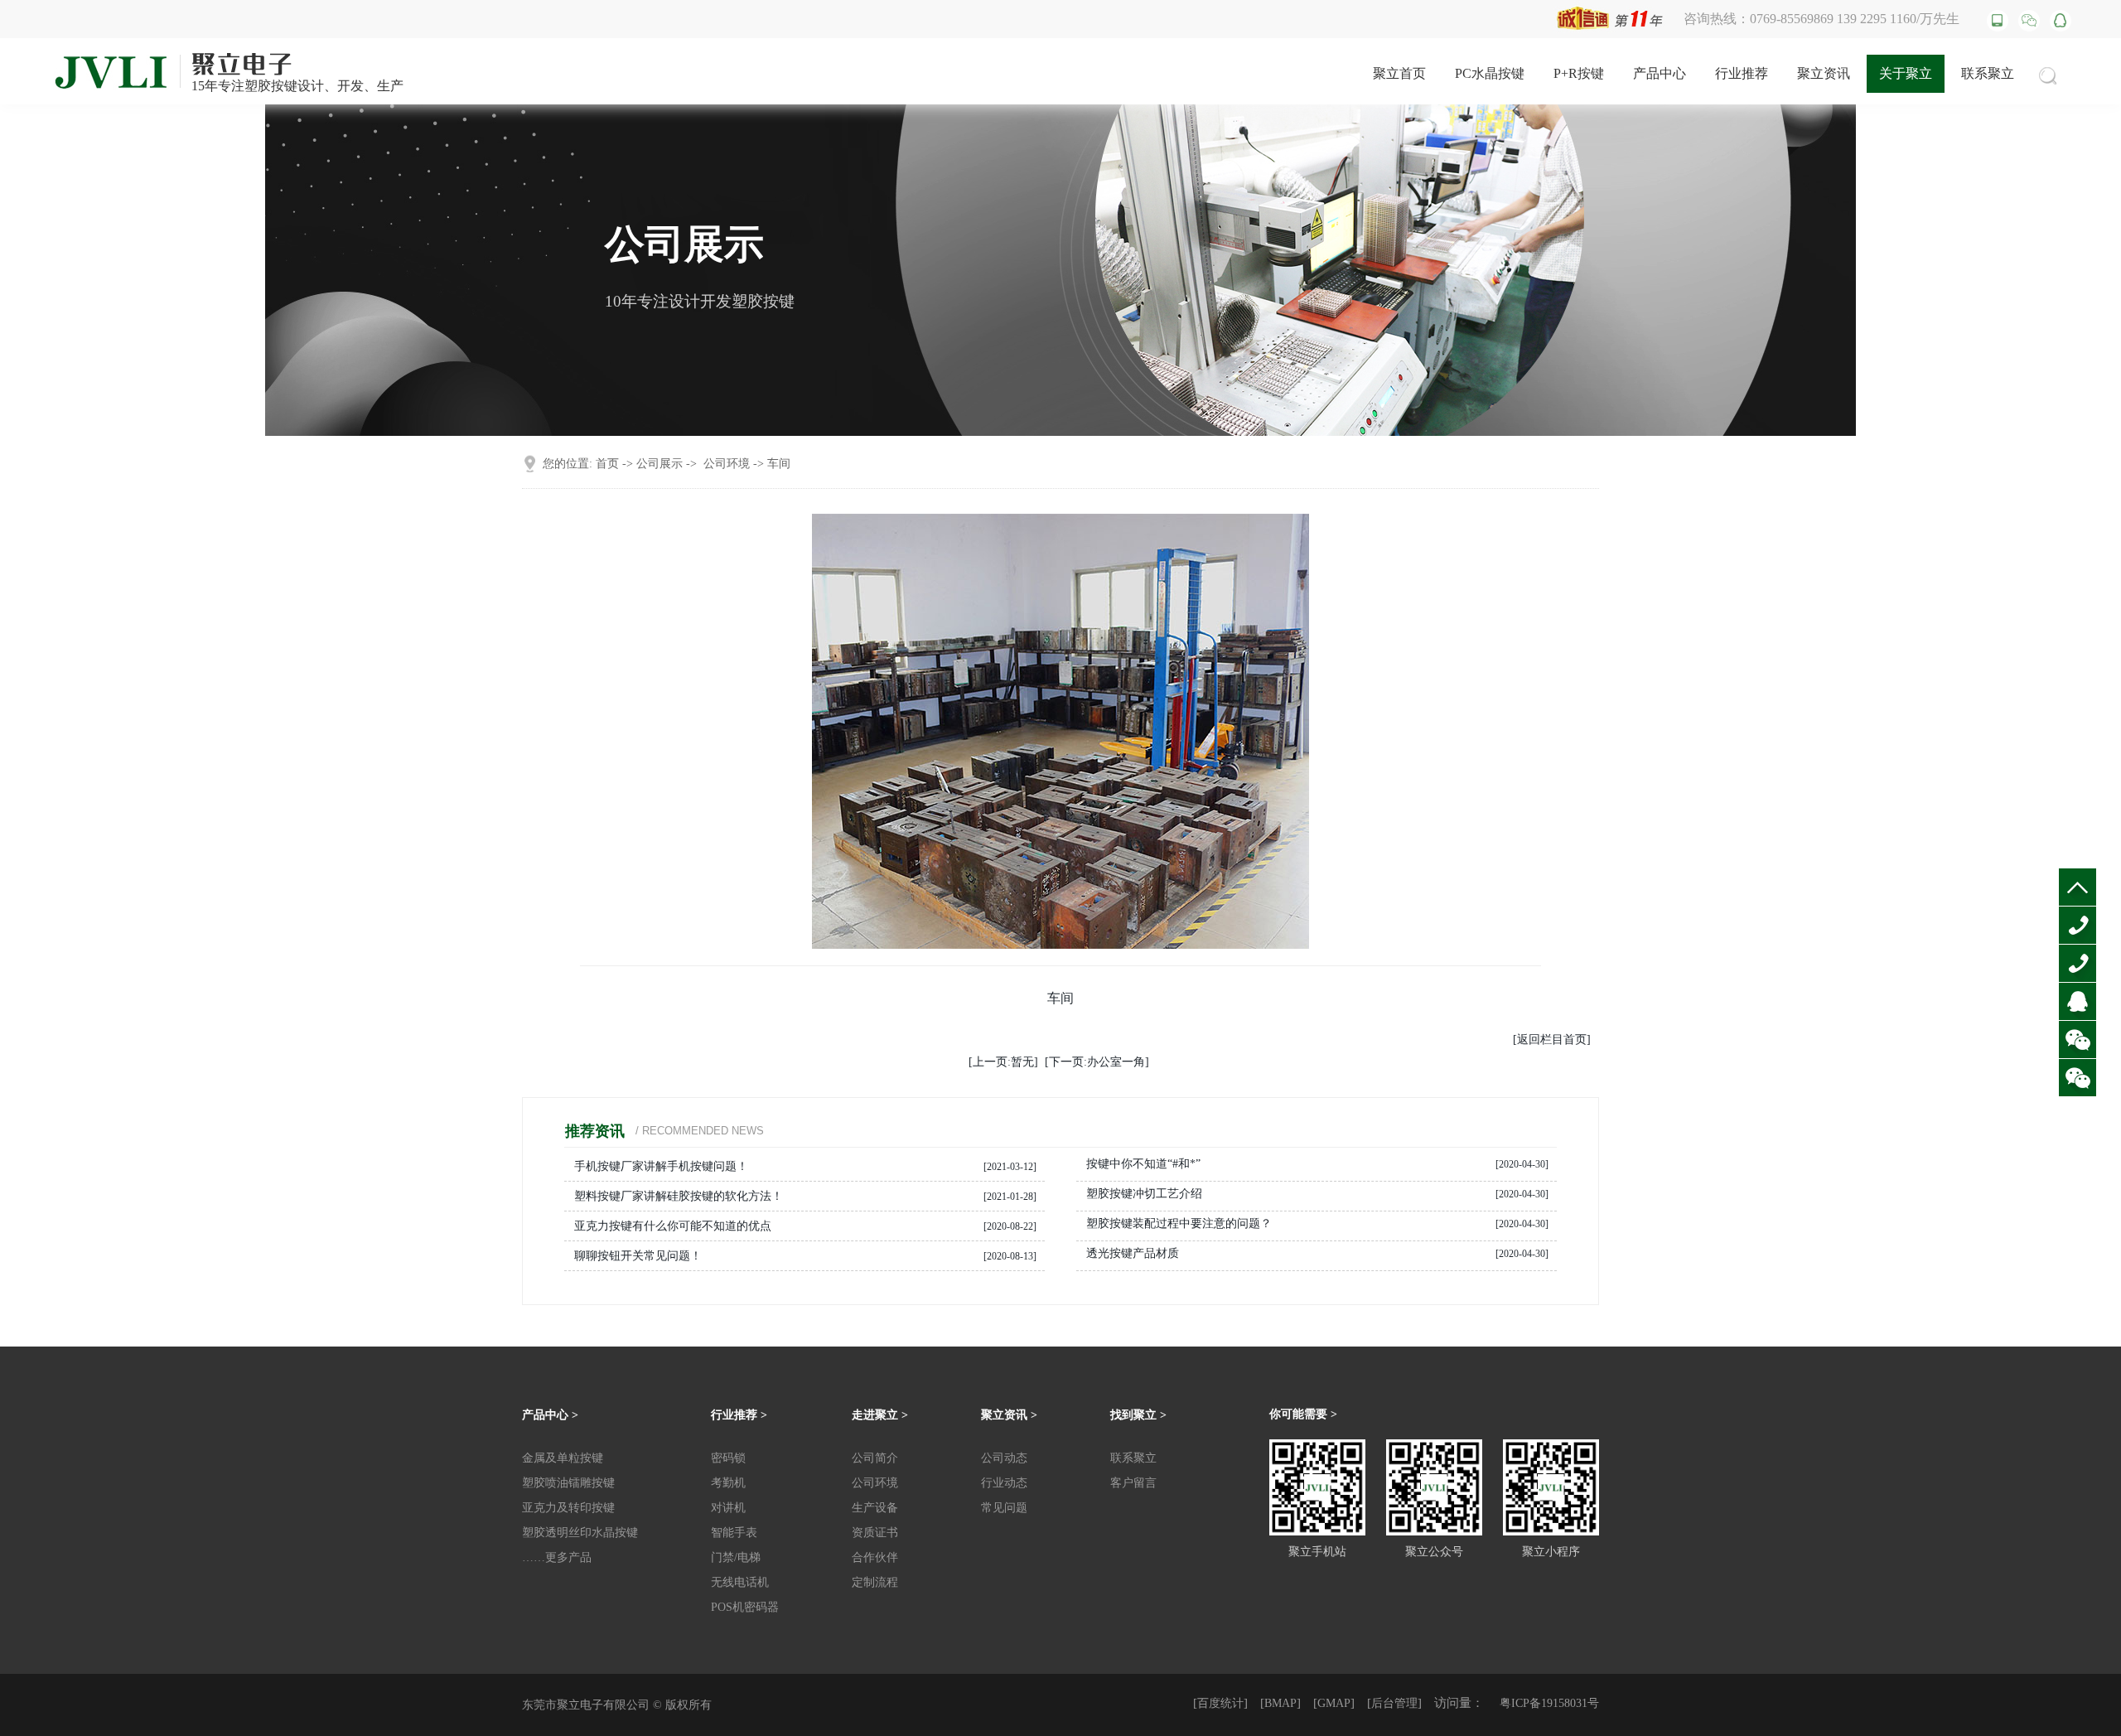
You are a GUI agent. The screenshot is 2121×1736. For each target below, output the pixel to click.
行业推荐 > (739, 1415)
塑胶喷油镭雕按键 (568, 1483)
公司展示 (659, 464)
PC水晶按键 (1490, 73)
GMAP (1334, 1703)
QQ (2075, 1039)
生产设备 (875, 1508)
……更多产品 (557, 1557)
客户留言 (1133, 1483)
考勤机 (728, 1483)
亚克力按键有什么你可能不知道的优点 (673, 1226)
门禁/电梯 (736, 1557)
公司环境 (727, 464)
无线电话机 (740, 1582)
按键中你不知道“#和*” (1143, 1164)
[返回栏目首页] (1552, 1040)
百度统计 (1220, 1703)
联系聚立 (1988, 73)
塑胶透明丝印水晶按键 (580, 1533)
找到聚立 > (1138, 1415)
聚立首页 (1399, 73)
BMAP (1280, 1703)
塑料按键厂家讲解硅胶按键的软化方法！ (679, 1196)
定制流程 (875, 1582)
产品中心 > (550, 1415)
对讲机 (728, 1508)
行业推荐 (1742, 73)
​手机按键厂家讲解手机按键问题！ (661, 1166)
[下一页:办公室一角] (1097, 1062)
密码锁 (728, 1458)
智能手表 (734, 1533)
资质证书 (875, 1533)
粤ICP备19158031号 (1549, 1703)
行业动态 (1004, 1483)
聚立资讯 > (1009, 1415)
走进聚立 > (880, 1415)
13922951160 (2082, 1001)
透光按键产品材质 (1133, 1253)
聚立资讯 (1824, 73)
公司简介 (875, 1458)
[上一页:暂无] (1003, 1062)
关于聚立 (1906, 73)
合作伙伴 (875, 1557)
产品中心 (1660, 73)
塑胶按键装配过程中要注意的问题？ (1179, 1223)
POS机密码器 (745, 1607)
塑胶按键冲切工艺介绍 (1144, 1194)
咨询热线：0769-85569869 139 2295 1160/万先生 (1821, 19)
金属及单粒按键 (563, 1458)
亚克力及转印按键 (568, 1508)
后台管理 (1394, 1703)
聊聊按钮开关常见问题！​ (638, 1256)
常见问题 (1004, 1508)
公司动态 (1004, 1458)
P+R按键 (1579, 73)
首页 (607, 464)
